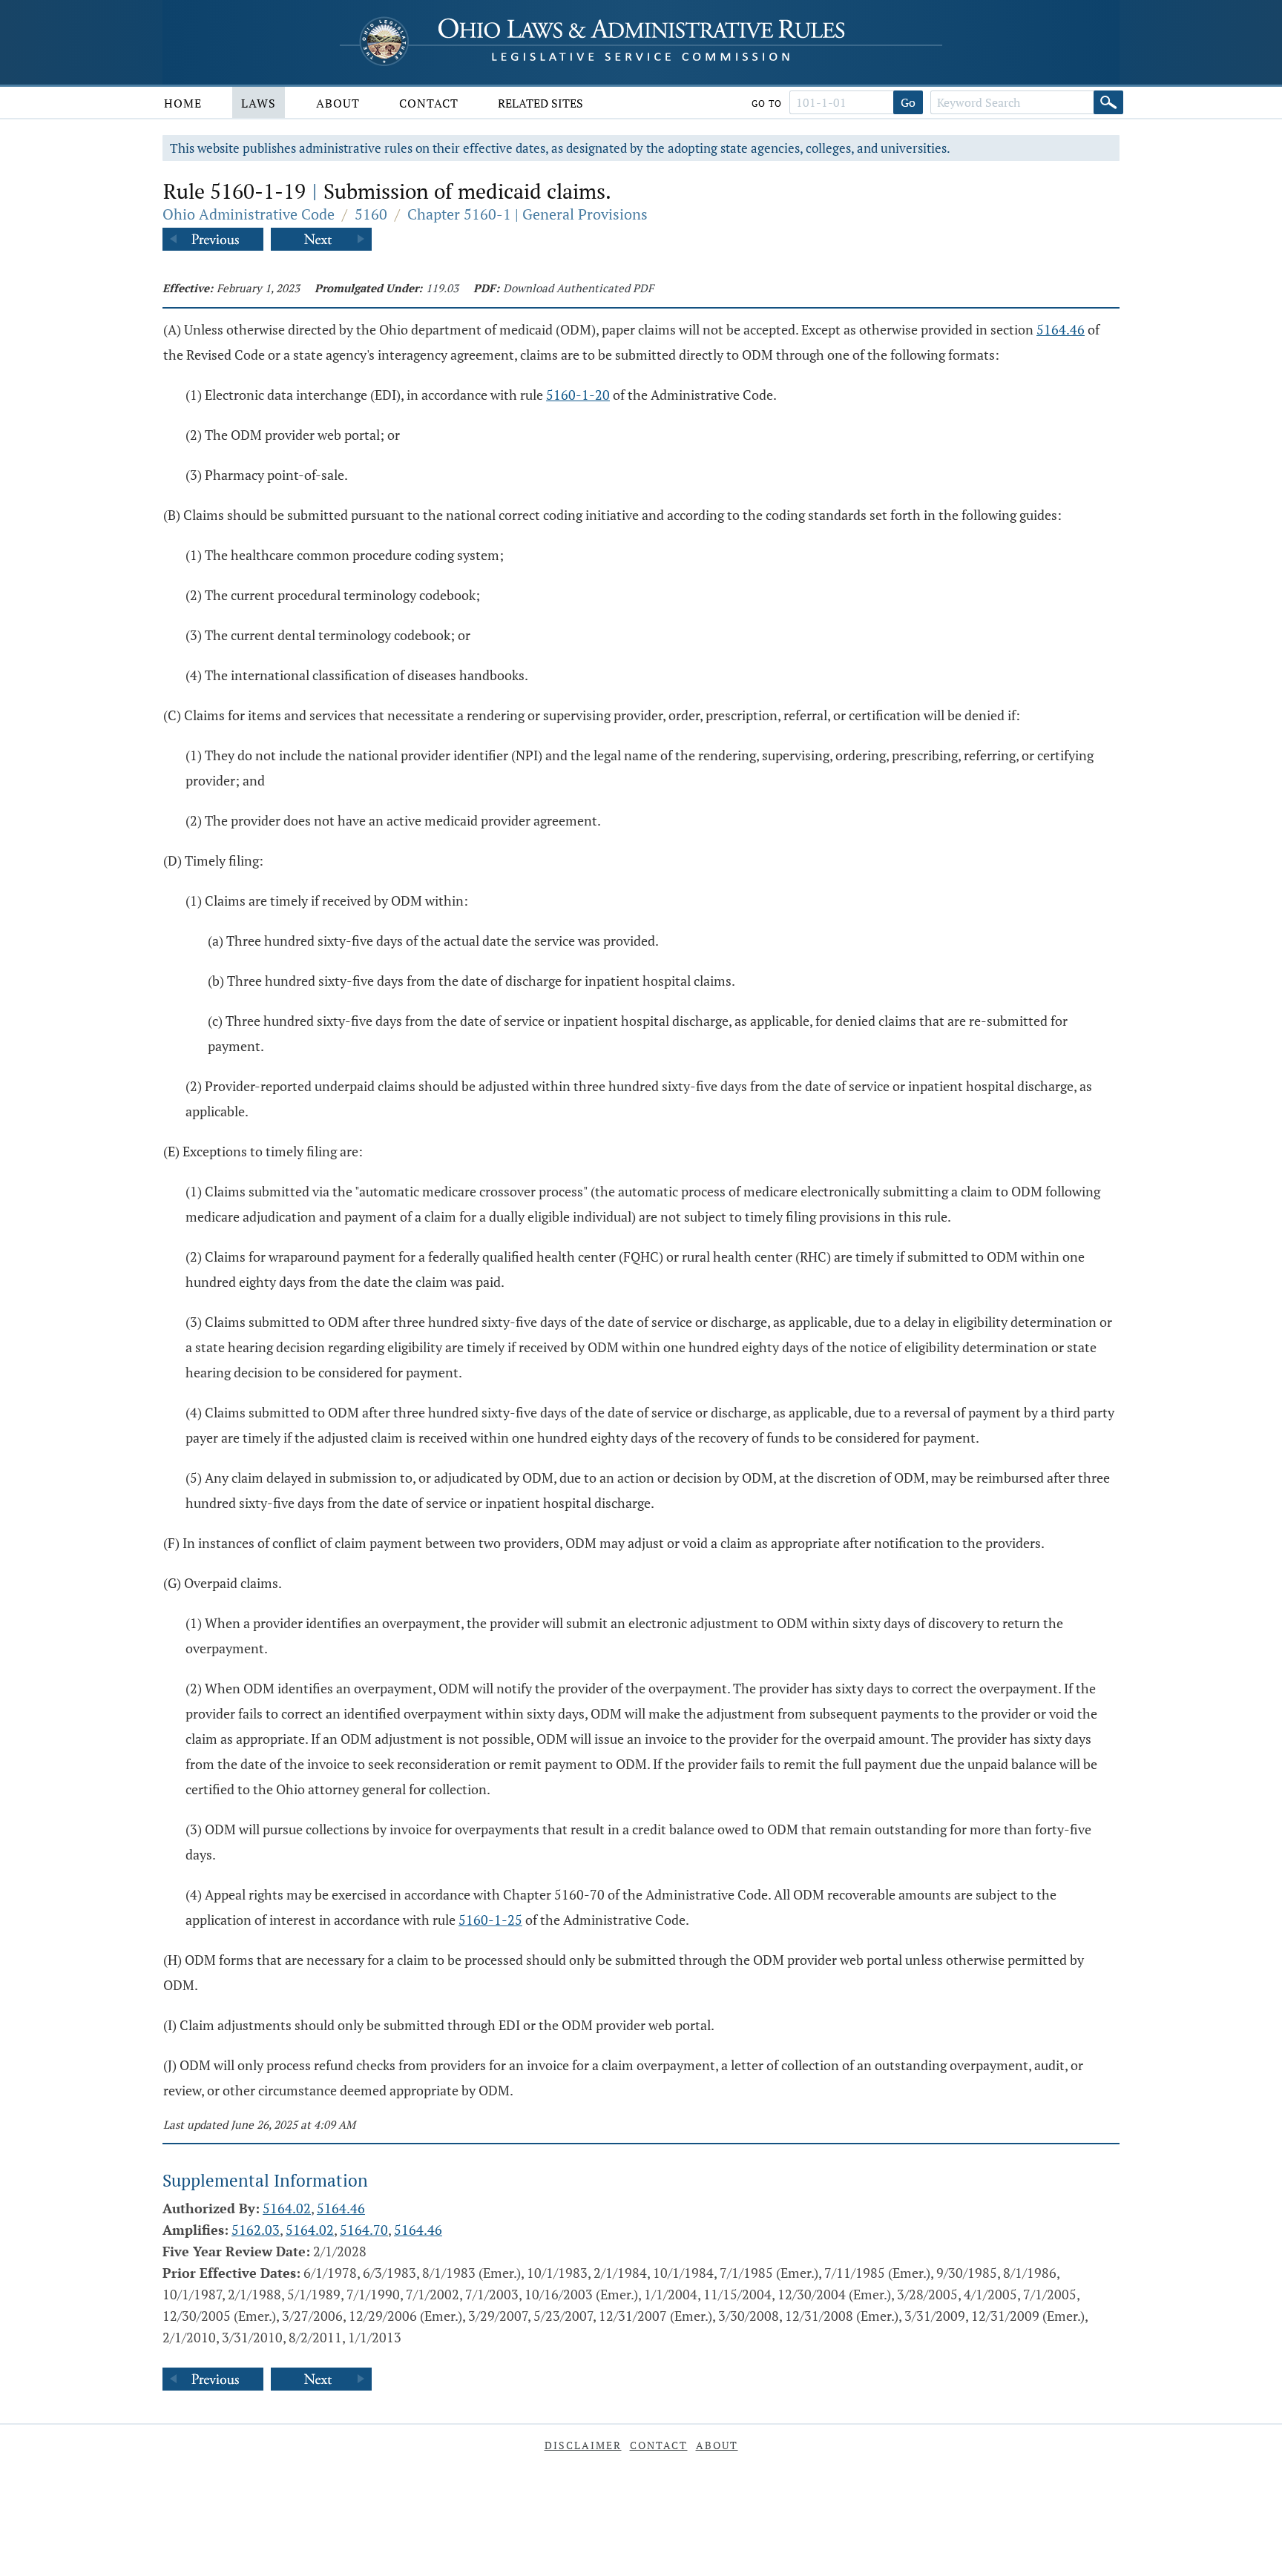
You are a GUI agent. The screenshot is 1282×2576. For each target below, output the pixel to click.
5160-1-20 (578, 395)
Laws (259, 103)
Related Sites (540, 103)
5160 (371, 214)
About (338, 103)
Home (183, 103)
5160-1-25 (490, 1920)
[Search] (1108, 102)
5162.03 (256, 2230)
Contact (429, 103)
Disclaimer (583, 2445)
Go (908, 102)
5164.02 (287, 2208)
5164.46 (1061, 329)
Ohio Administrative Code (249, 214)
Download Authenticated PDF (578, 288)
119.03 (442, 288)
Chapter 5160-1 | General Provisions (527, 214)
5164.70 (364, 2230)
